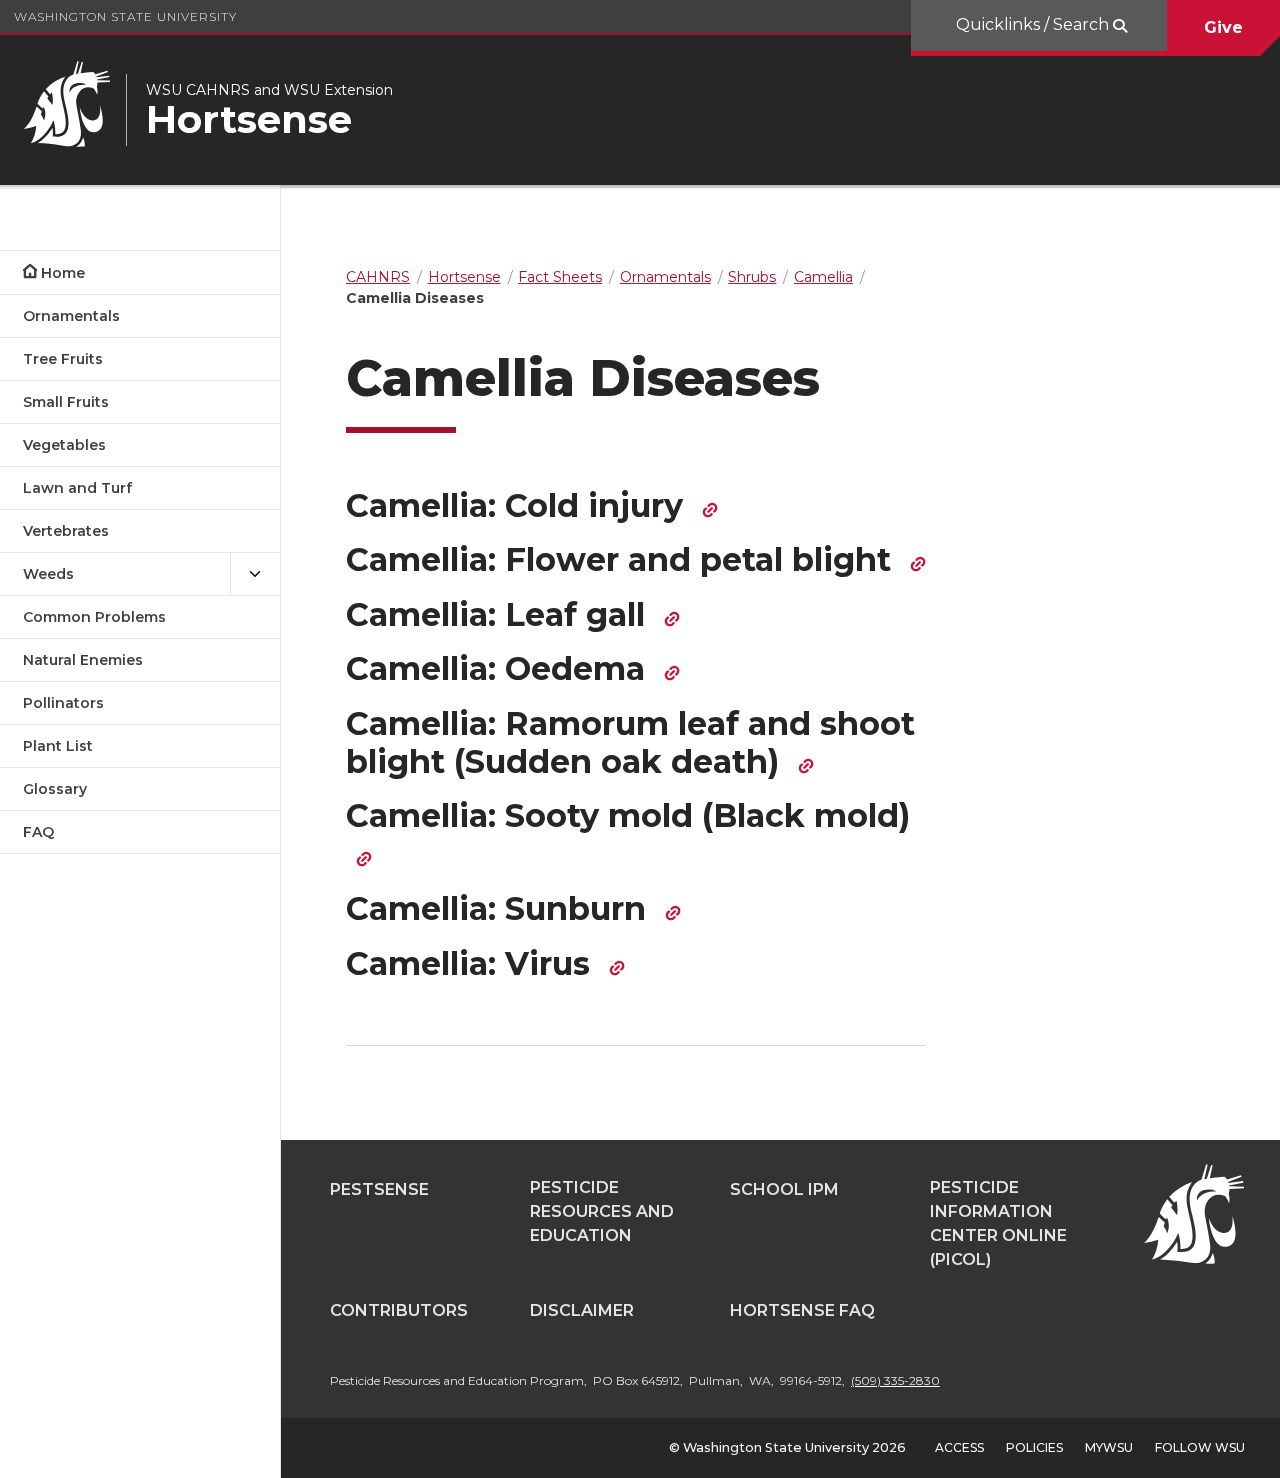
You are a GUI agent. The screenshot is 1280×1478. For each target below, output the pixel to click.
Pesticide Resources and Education (602, 1211)
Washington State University (125, 16)
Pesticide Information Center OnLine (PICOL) (998, 1223)
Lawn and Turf (77, 488)
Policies (1034, 1447)
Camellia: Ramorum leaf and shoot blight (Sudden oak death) (630, 742)
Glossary (55, 789)
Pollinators (63, 703)
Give (1223, 27)
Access (959, 1447)
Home (63, 273)
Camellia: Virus (472, 963)
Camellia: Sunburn (500, 908)
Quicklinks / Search (1034, 24)
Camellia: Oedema (500, 668)
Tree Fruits (63, 359)
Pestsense (379, 1189)
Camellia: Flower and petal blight (623, 559)
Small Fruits (66, 402)
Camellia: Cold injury (519, 505)
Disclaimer (582, 1310)
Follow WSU (1200, 1447)
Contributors (399, 1310)
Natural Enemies (83, 660)
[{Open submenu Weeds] (255, 574)
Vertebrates (66, 531)
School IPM (784, 1189)
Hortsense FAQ (802, 1310)
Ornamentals (71, 316)
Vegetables (64, 445)
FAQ (38, 832)
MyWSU (1109, 1447)
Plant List (58, 746)
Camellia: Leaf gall (500, 614)
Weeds (48, 574)
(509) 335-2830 (895, 1380)
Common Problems (94, 617)
